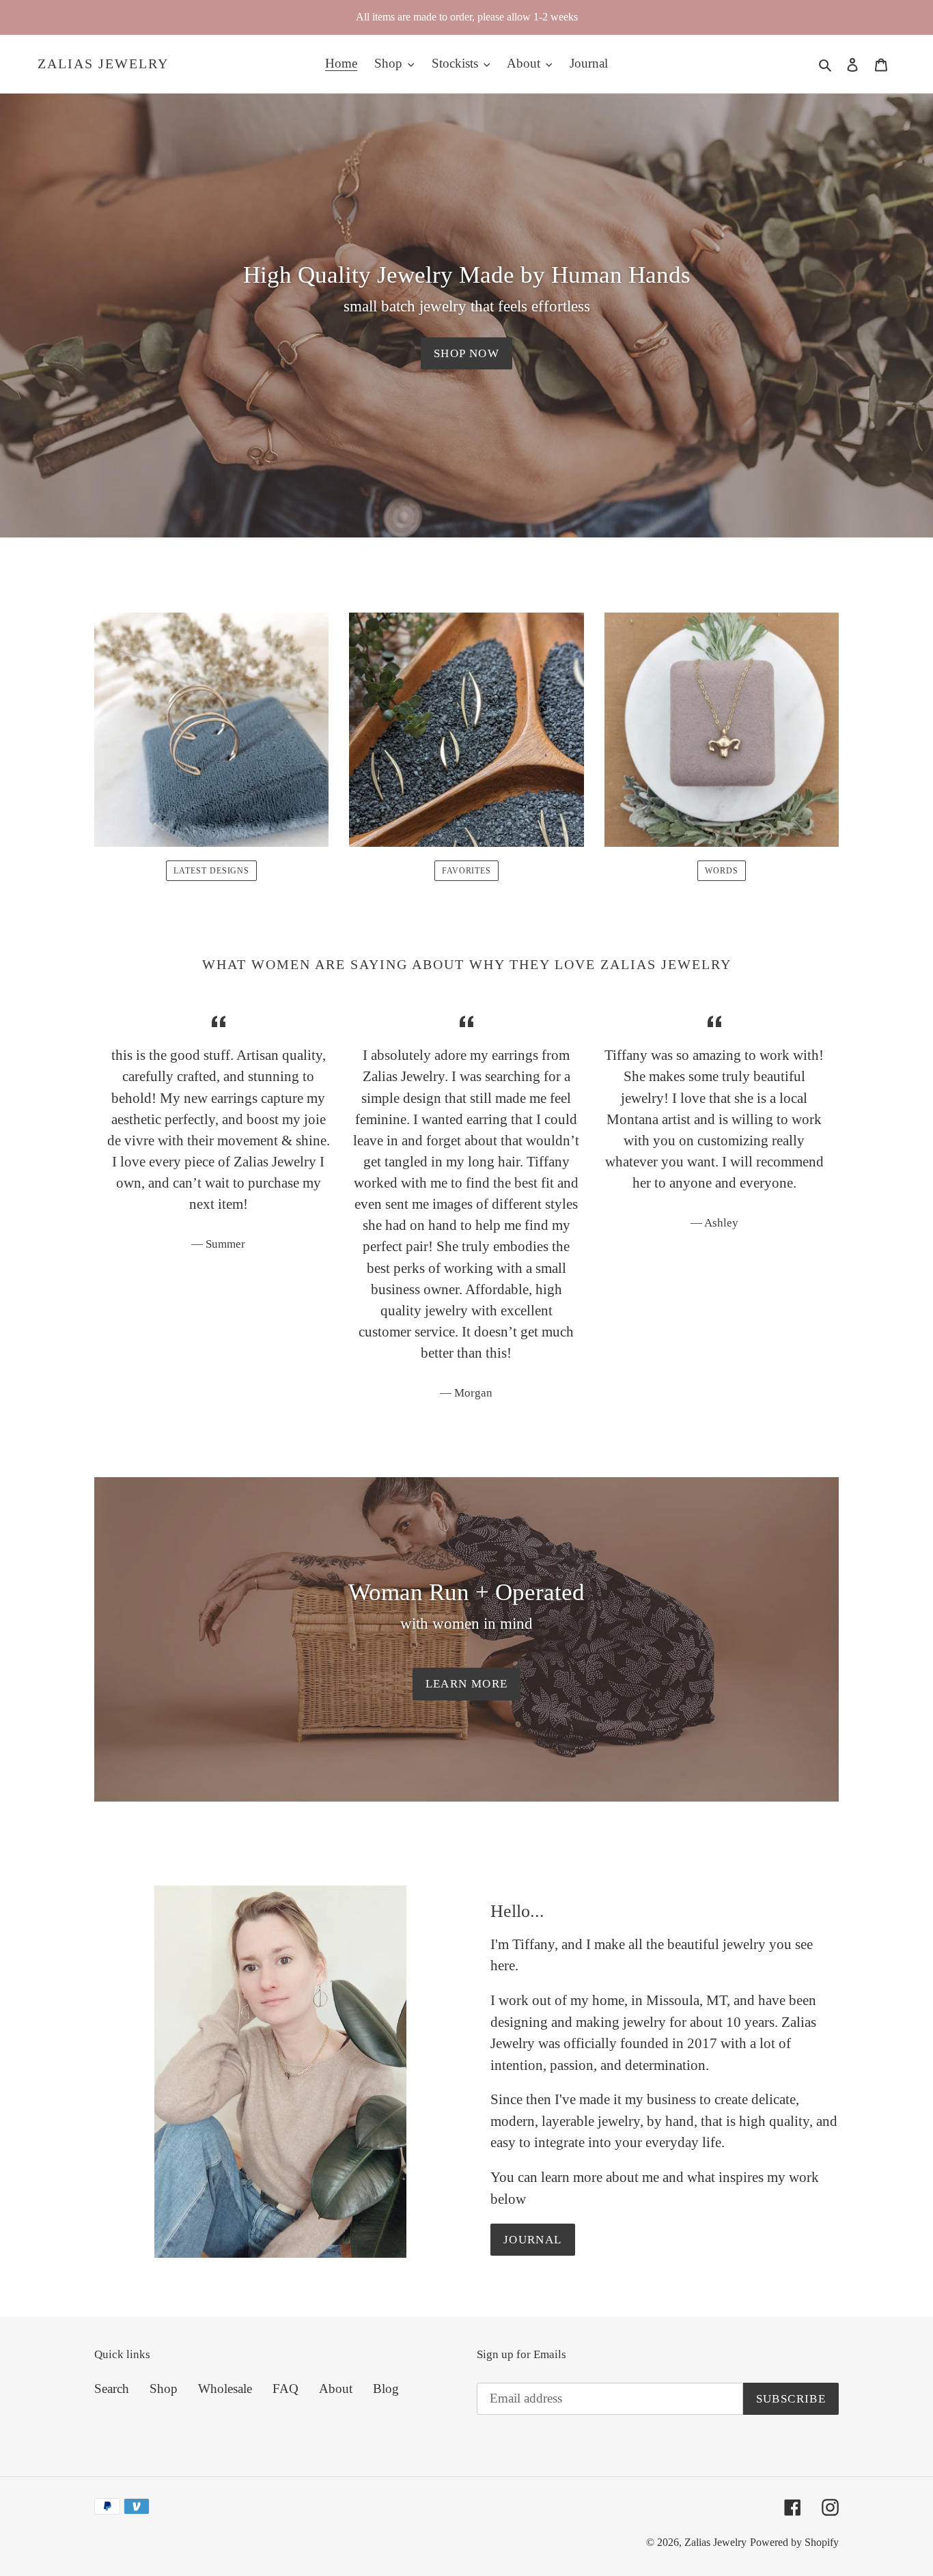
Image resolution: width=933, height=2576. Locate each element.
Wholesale (225, 2389)
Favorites (467, 871)
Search (112, 2389)
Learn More (467, 1684)
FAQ (286, 2389)
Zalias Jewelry (103, 64)
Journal (533, 2240)
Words (722, 871)
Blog (386, 2389)
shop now (466, 353)
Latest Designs (211, 871)
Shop (164, 2389)
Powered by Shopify (794, 2542)
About (336, 2389)
